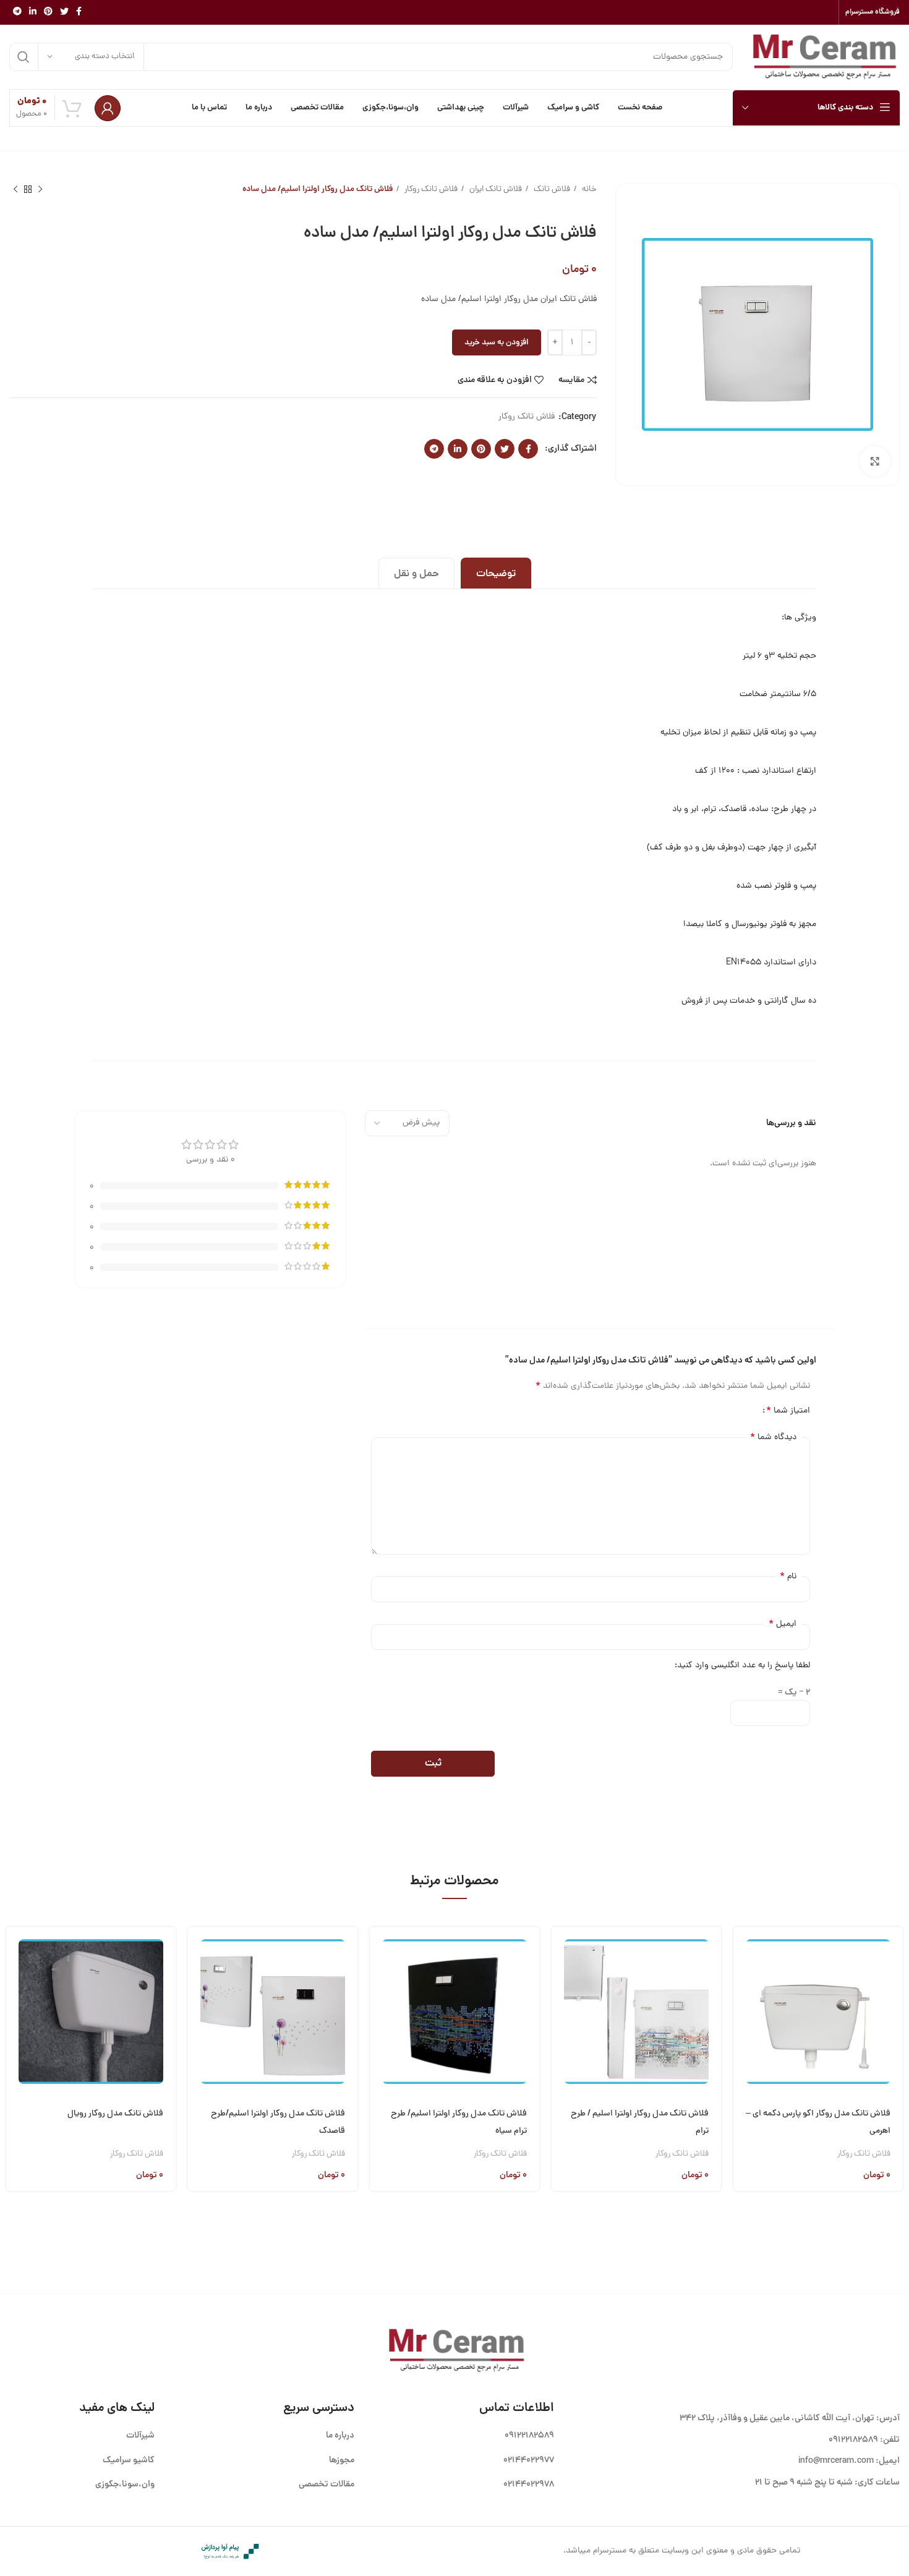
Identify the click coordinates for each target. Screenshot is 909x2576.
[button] (743, 1951)
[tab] (496, 573)
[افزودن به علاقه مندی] (743, 2045)
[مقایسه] (743, 2014)
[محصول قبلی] (40, 190)
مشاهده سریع (743, 1982)
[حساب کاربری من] (108, 108)
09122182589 (853, 2440)
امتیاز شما (788, 1411)
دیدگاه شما (773, 1437)
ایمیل (783, 1624)
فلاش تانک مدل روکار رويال (115, 2114)
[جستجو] (23, 57)
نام (788, 1576)
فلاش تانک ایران (495, 189)
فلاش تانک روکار (430, 189)
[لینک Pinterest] (48, 12)
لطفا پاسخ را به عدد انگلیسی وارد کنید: (742, 1666)
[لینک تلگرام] (17, 12)
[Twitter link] (64, 12)
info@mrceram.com (836, 2461)
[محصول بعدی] (15, 190)
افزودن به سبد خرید (497, 343)
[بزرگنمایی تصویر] (875, 461)
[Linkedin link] (33, 12)
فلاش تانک (551, 189)
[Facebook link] (79, 12)
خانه (588, 189)
